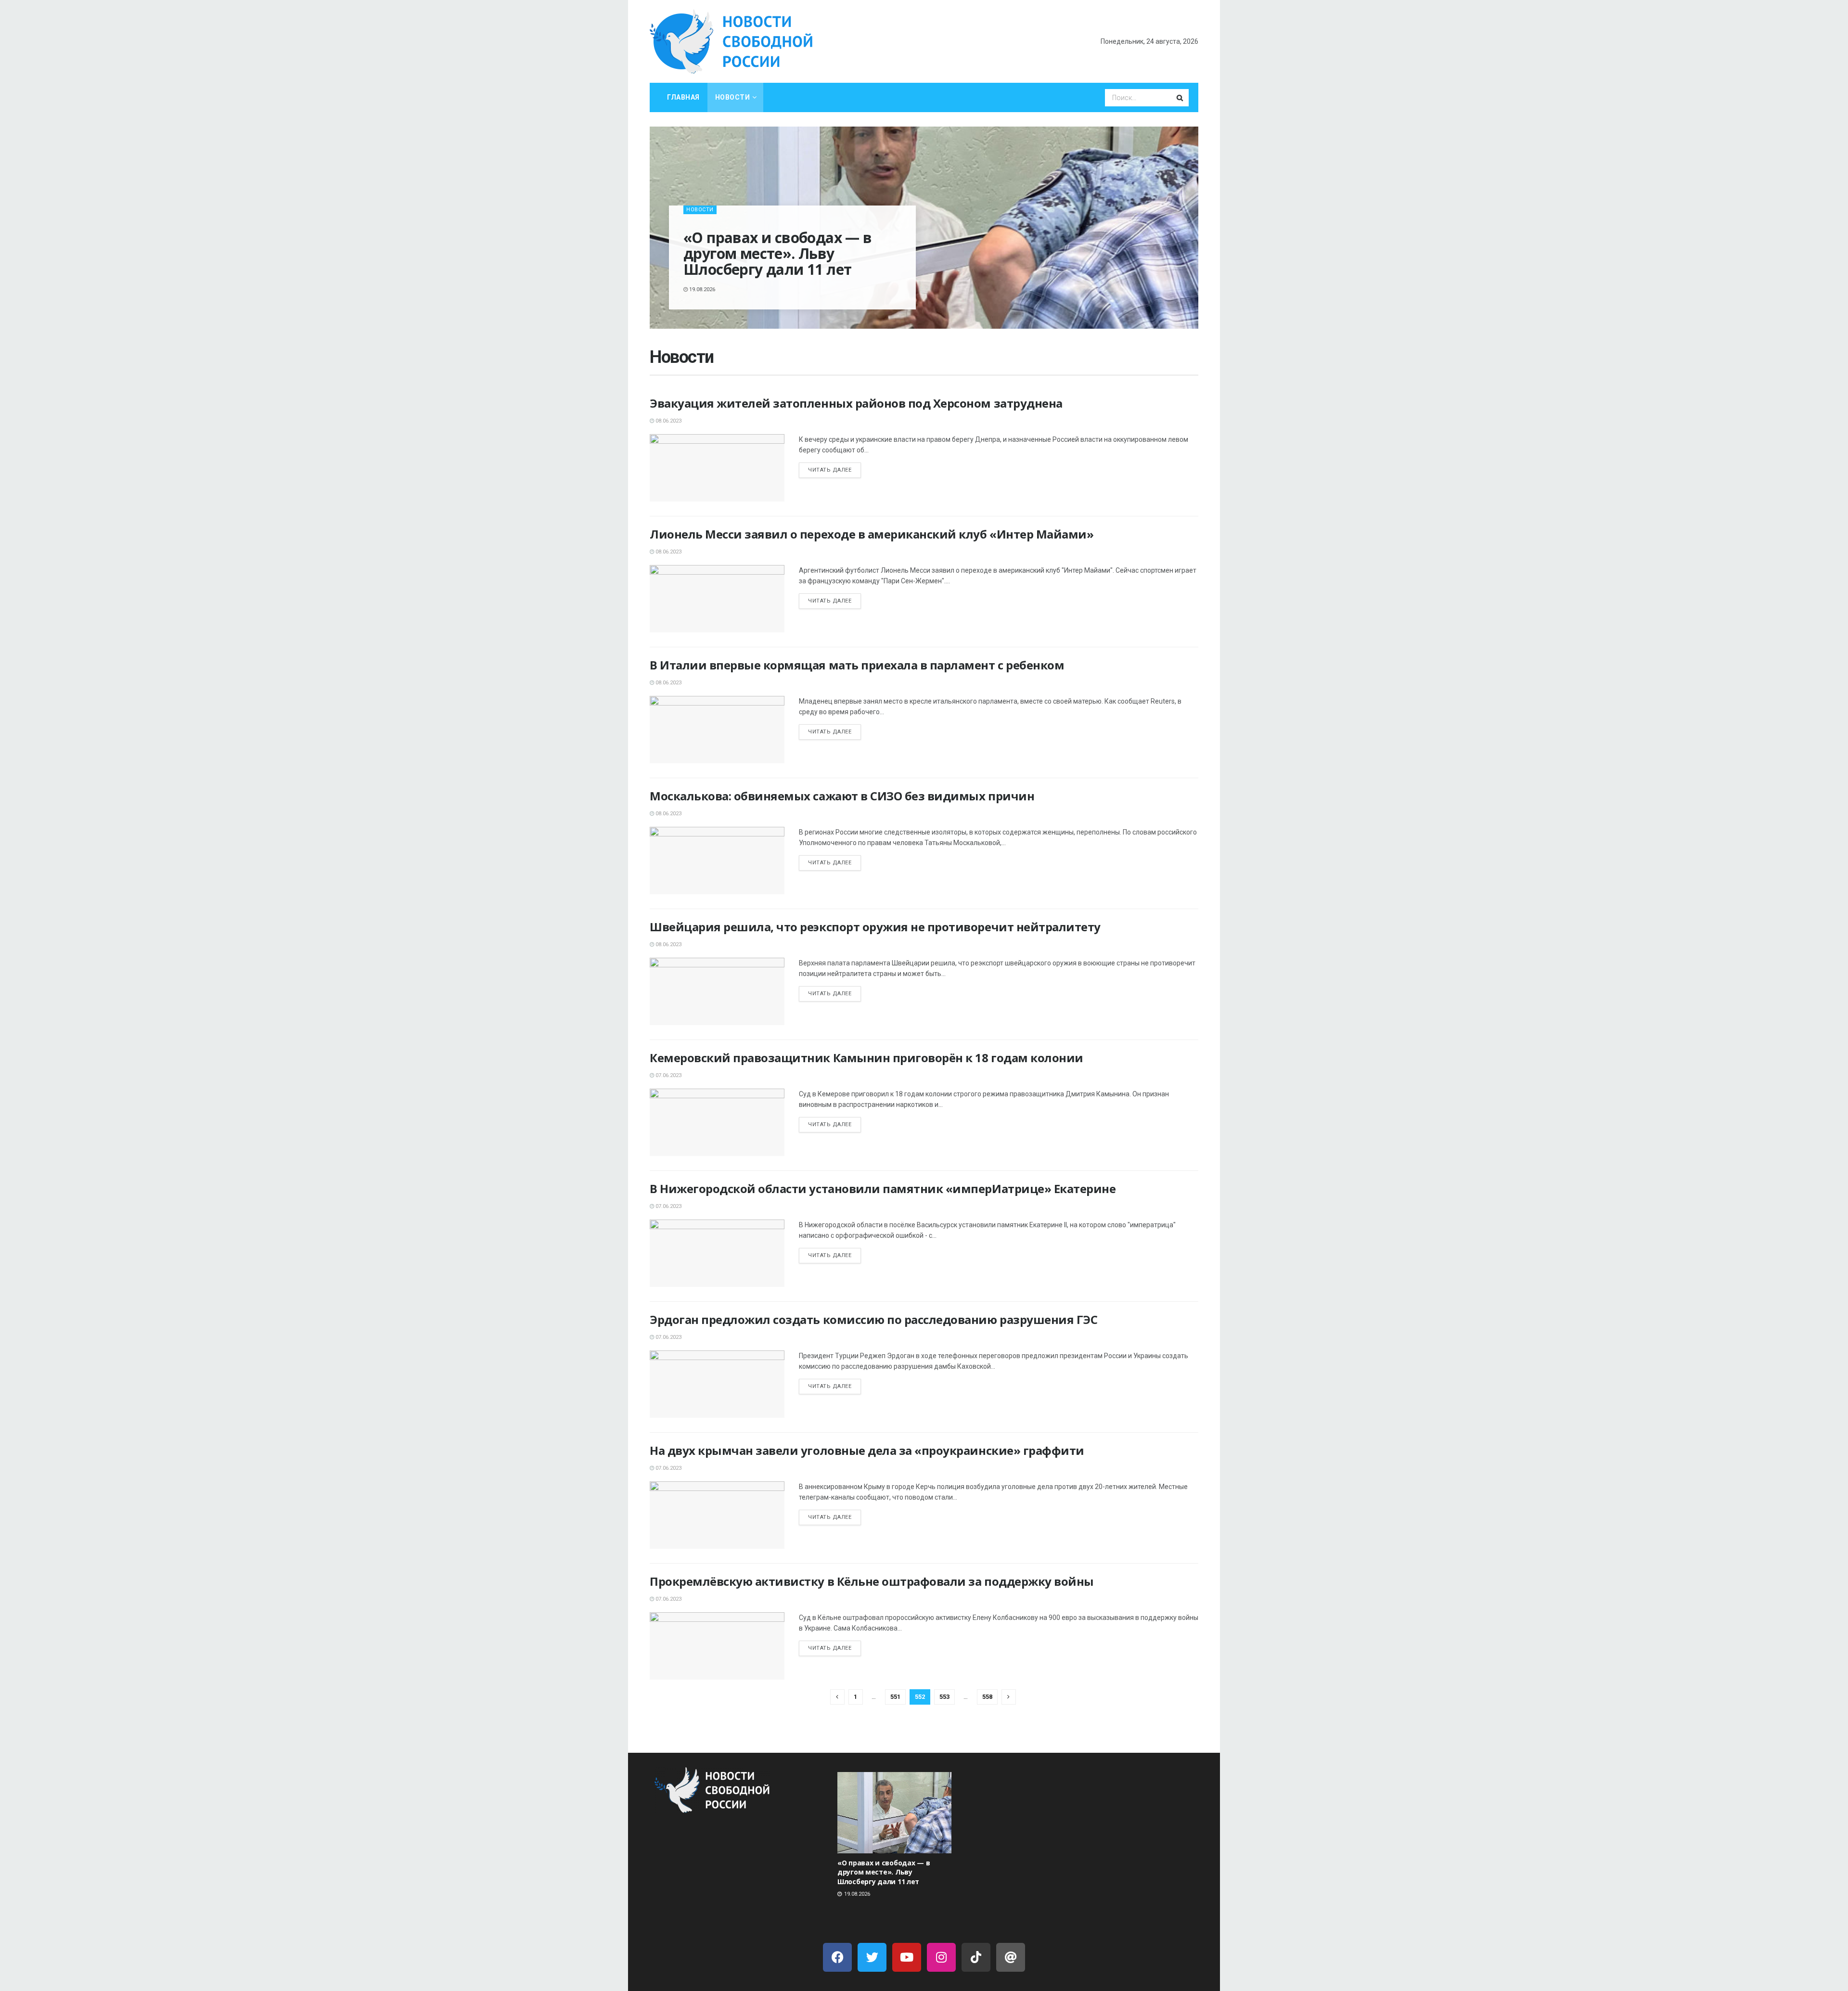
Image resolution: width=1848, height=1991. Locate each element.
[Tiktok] (976, 1957)
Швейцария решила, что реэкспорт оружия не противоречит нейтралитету (875, 927)
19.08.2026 (701, 289)
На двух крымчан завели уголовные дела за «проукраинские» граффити (867, 1450)
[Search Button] (1181, 98)
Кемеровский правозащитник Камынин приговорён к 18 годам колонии (866, 1058)
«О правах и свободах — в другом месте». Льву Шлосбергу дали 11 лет (778, 253)
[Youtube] (907, 1957)
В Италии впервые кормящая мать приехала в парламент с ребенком (857, 665)
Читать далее (830, 470)
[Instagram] (941, 1957)
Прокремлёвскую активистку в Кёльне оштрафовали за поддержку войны (872, 1581)
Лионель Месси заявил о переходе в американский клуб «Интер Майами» (872, 534)
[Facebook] (837, 1957)
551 (895, 1697)
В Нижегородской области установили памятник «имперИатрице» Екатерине (884, 1188)
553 (944, 1697)
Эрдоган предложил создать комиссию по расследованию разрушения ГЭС (873, 1319)
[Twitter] (872, 1957)
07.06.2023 (668, 1075)
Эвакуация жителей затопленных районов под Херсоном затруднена (856, 403)
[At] (1011, 1957)
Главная (683, 97)
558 (987, 1697)
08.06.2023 (668, 421)
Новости (733, 97)
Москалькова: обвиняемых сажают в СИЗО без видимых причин (842, 796)
